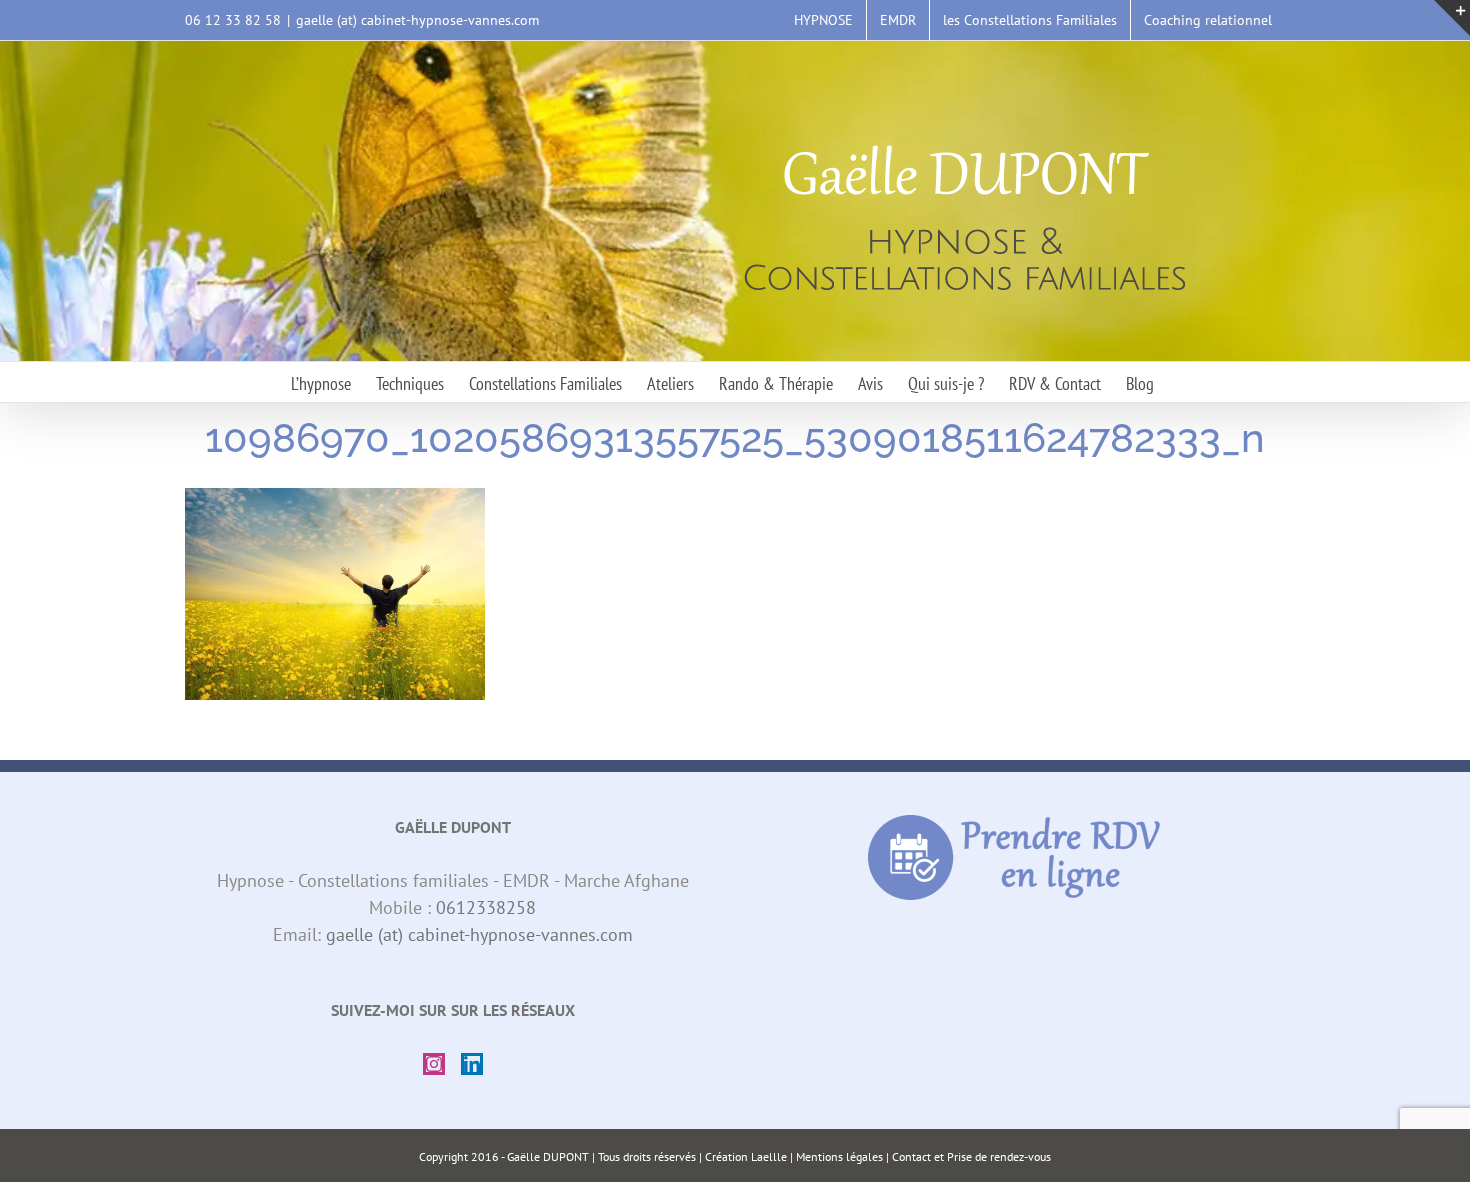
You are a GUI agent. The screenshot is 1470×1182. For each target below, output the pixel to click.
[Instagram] (434, 1064)
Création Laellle (746, 1156)
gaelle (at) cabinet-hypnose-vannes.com (417, 20)
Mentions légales (839, 1156)
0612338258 (486, 907)
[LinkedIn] (472, 1064)
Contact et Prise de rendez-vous (971, 1156)
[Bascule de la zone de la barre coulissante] (1452, 18)
